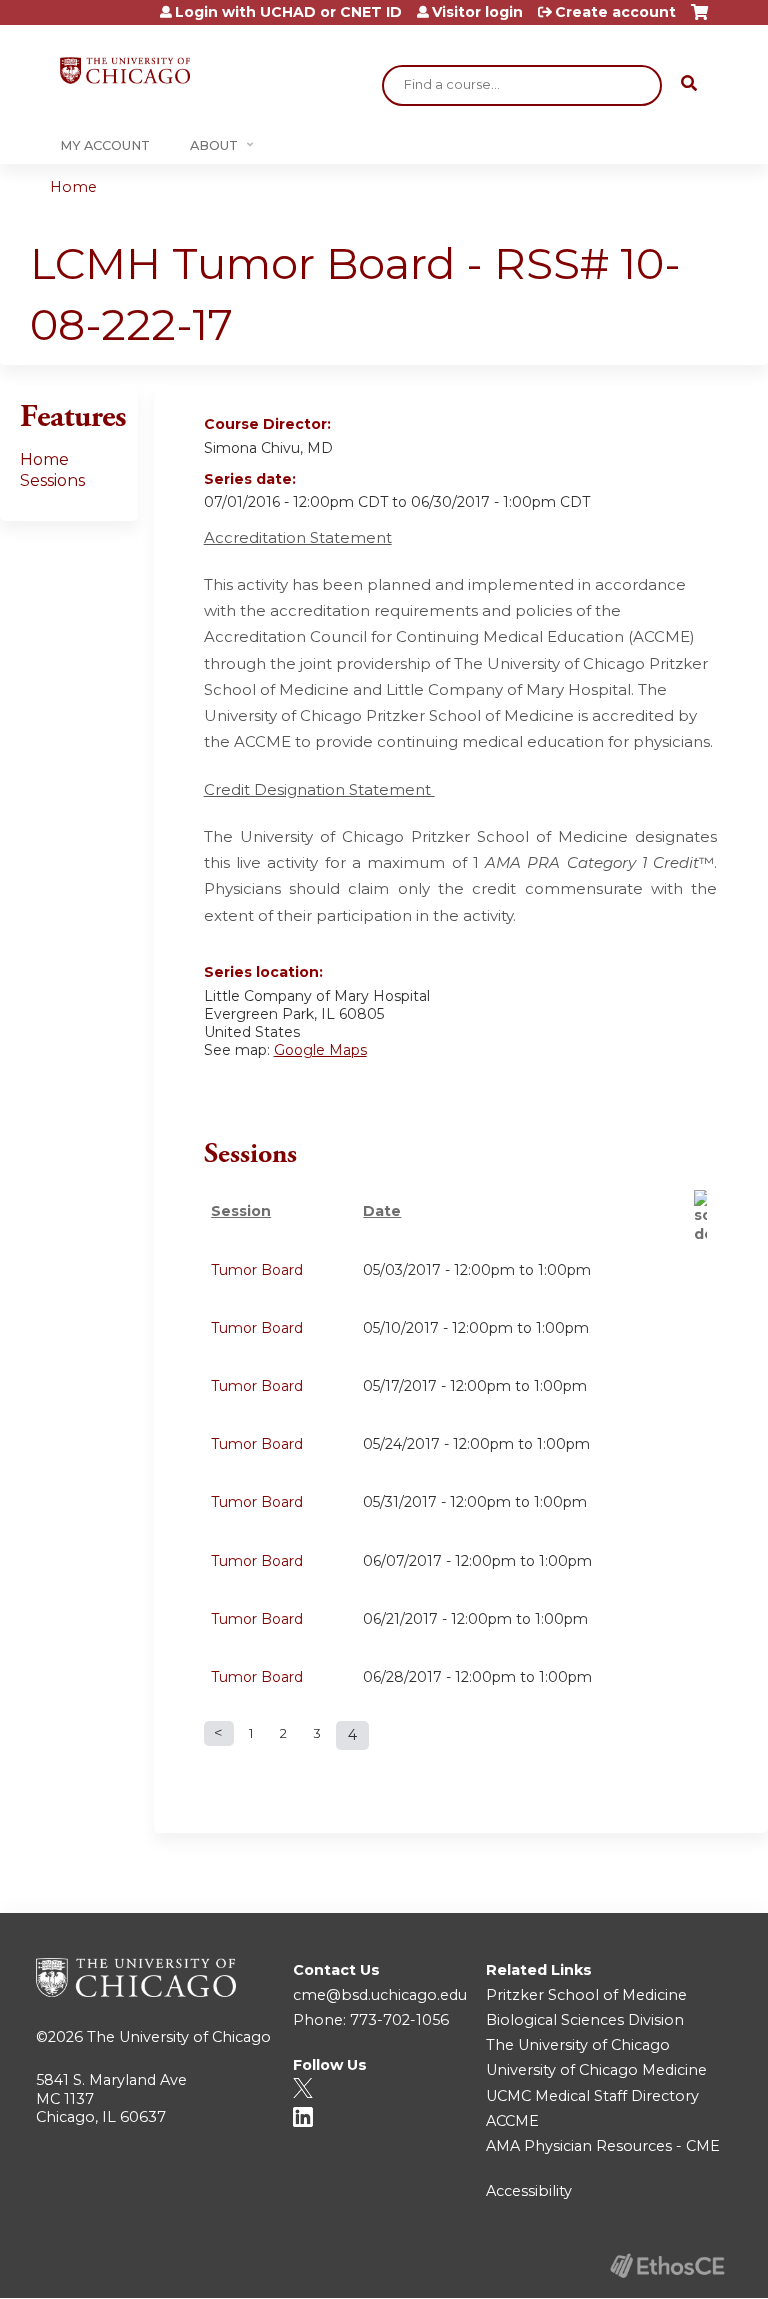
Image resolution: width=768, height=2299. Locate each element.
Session (241, 1211)
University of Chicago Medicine (596, 2070)
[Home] (125, 70)
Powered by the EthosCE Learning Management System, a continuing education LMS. (667, 2265)
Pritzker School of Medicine (586, 1995)
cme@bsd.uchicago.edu (380, 1995)
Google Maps (320, 1050)
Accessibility (529, 2191)
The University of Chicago (179, 2037)
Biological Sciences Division (585, 2020)
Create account (615, 12)
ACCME (512, 2121)
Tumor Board (257, 1270)
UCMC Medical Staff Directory (592, 2096)
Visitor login (477, 12)
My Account (105, 145)
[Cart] (699, 19)
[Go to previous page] (219, 1733)
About (214, 145)
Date (382, 1211)
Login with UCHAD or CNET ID (288, 12)
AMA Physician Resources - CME (603, 2146)
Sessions (52, 480)
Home (73, 187)
